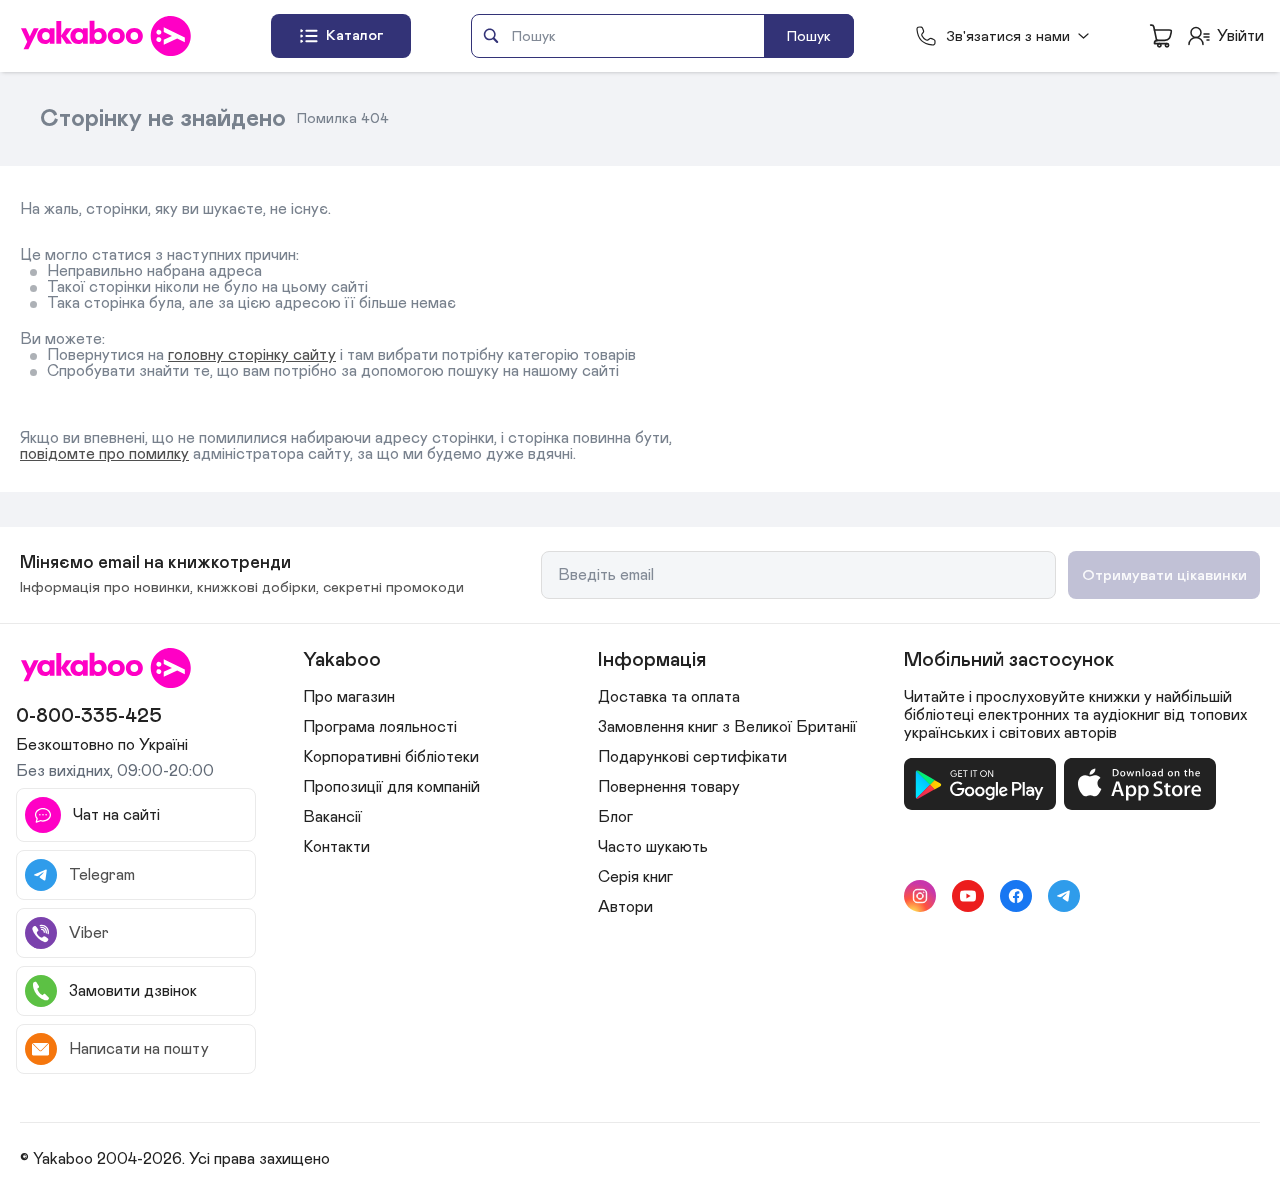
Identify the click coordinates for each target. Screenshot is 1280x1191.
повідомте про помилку (104, 454)
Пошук (809, 36)
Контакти (336, 847)
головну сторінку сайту (252, 355)
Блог (615, 817)
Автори (625, 907)
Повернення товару (669, 787)
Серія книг (635, 877)
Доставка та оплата (669, 697)
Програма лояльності (380, 727)
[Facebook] (1016, 896)
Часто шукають (653, 847)
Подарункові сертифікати (692, 757)
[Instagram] (920, 896)
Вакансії (332, 817)
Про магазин (349, 697)
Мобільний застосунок (1009, 660)
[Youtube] (968, 896)
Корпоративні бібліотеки (391, 757)
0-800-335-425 (89, 716)
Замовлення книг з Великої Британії (727, 727)
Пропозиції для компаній (391, 787)
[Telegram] (1064, 896)
